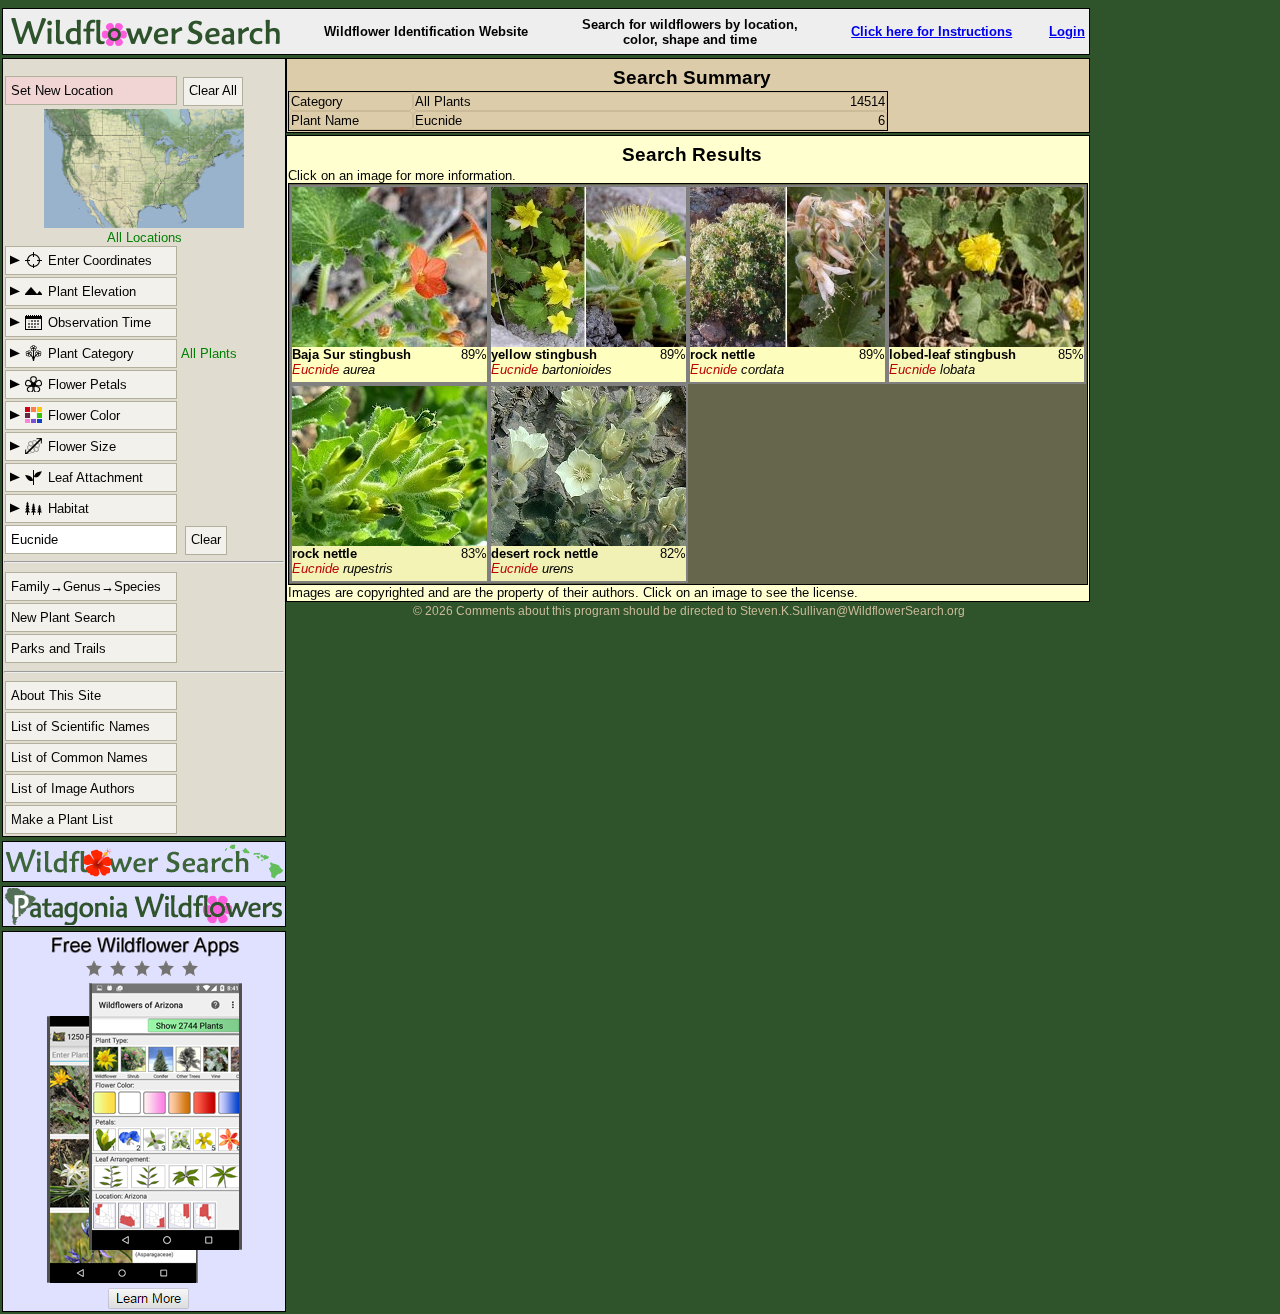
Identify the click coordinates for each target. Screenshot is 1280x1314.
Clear (206, 539)
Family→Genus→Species (86, 586)
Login (1067, 31)
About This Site (56, 695)
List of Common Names (79, 757)
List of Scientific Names (80, 726)
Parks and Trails (58, 648)
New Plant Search (63, 617)
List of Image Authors (73, 788)
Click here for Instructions (931, 31)
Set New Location (62, 90)
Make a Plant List (62, 819)
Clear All (213, 90)
